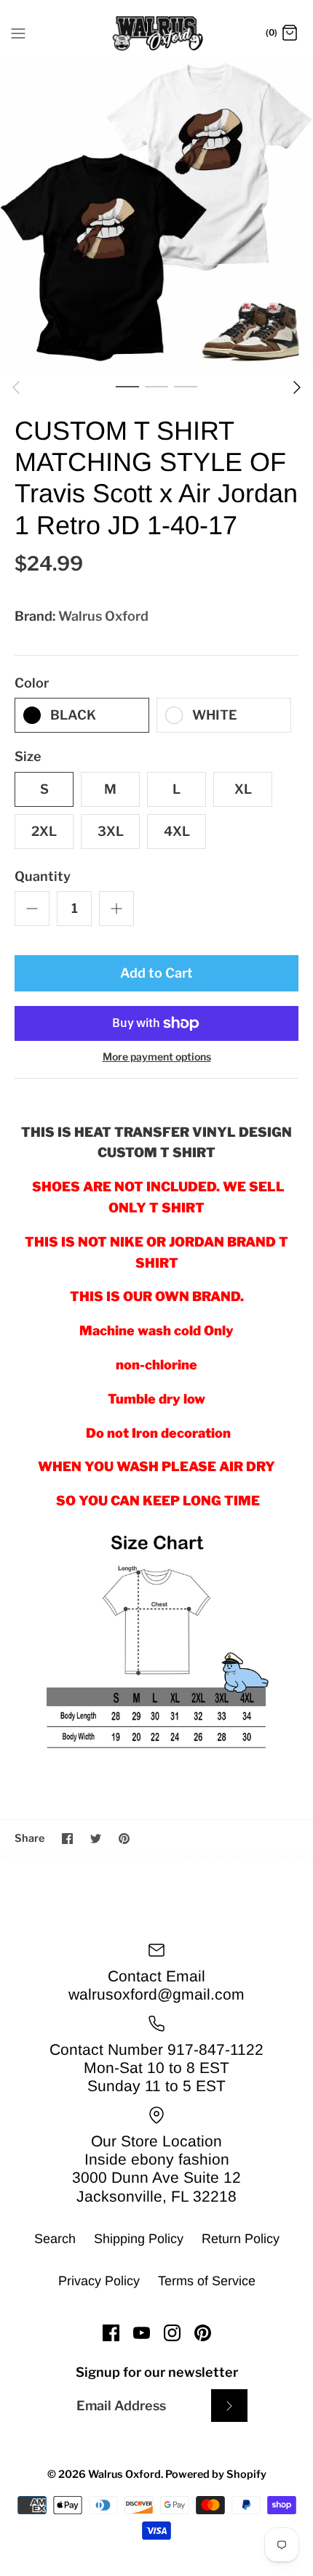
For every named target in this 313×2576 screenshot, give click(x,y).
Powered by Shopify (216, 2474)
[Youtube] (142, 2333)
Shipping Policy (139, 2239)
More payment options (157, 1057)
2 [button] (156, 386)
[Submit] (229, 2406)
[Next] (297, 387)
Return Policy (241, 2239)
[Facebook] (111, 2333)
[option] (156, 215)
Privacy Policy (99, 2281)
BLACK (73, 715)
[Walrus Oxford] (157, 33)
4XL (177, 831)
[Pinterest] (203, 2333)
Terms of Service (207, 2281)
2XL (44, 831)
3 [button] (186, 386)
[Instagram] (172, 2333)
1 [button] (127, 386)
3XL (111, 831)
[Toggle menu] (18, 33)
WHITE (215, 715)
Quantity (43, 876)
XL (243, 789)
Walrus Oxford (103, 616)
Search (55, 2239)
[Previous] (16, 387)
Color (32, 683)
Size (28, 756)
